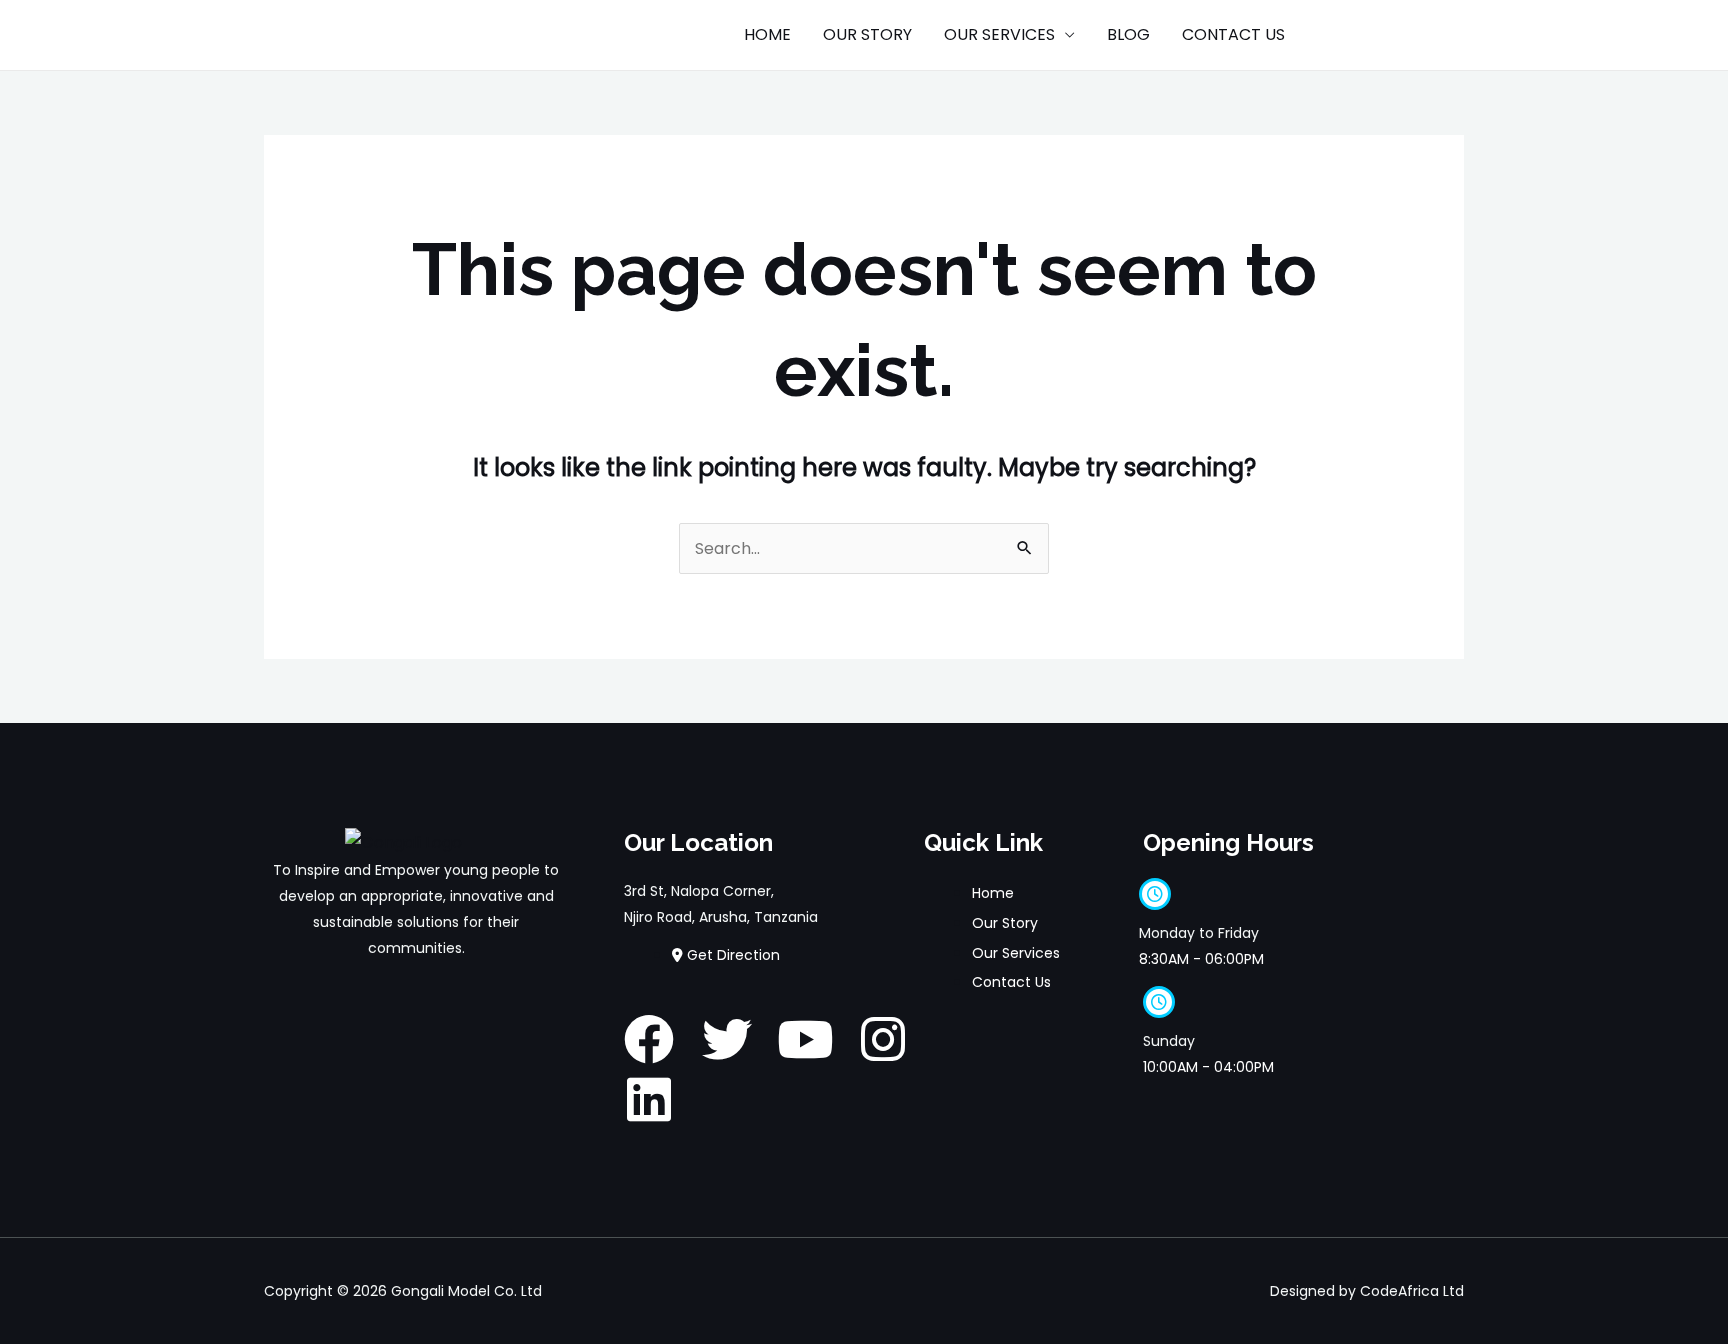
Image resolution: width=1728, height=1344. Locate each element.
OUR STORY (867, 34)
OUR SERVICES (999, 34)
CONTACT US (1233, 34)
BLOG (1128, 34)
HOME (767, 34)
